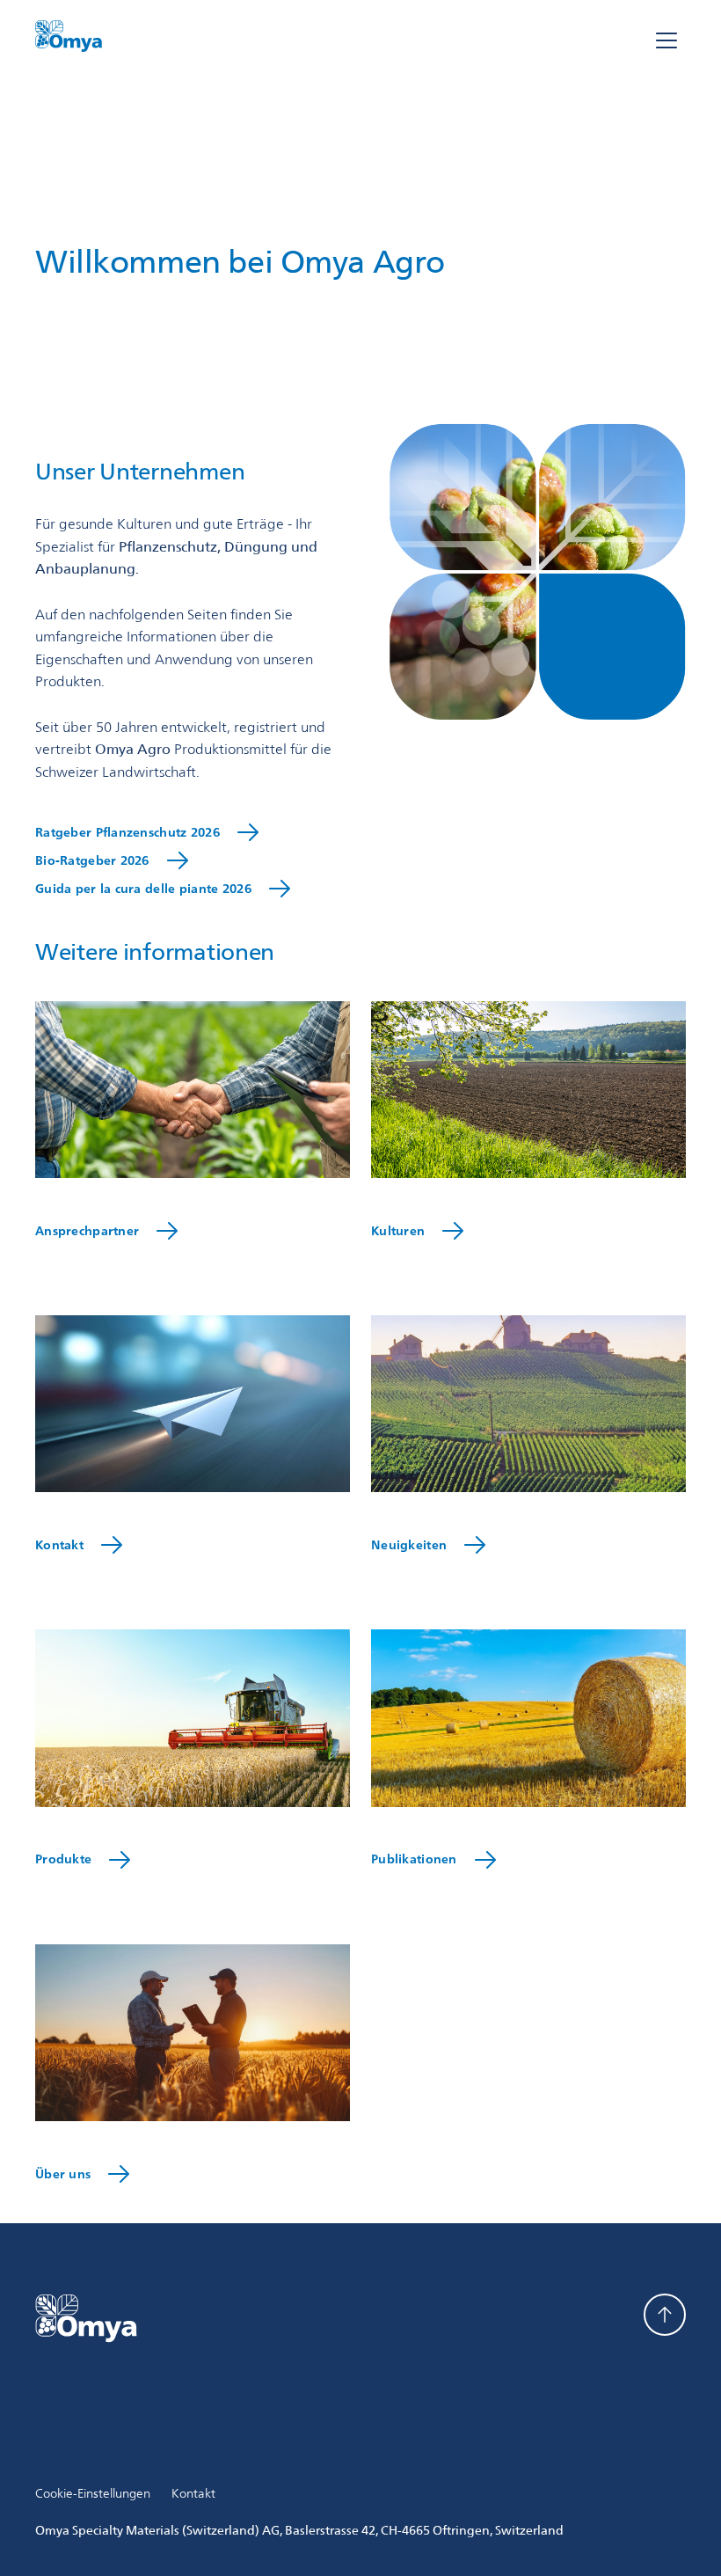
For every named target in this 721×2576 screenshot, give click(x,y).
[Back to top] (665, 2315)
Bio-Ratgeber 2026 (92, 864)
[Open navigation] (666, 42)
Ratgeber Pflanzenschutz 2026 (127, 835)
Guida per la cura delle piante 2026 (143, 892)
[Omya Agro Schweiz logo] (69, 41)
